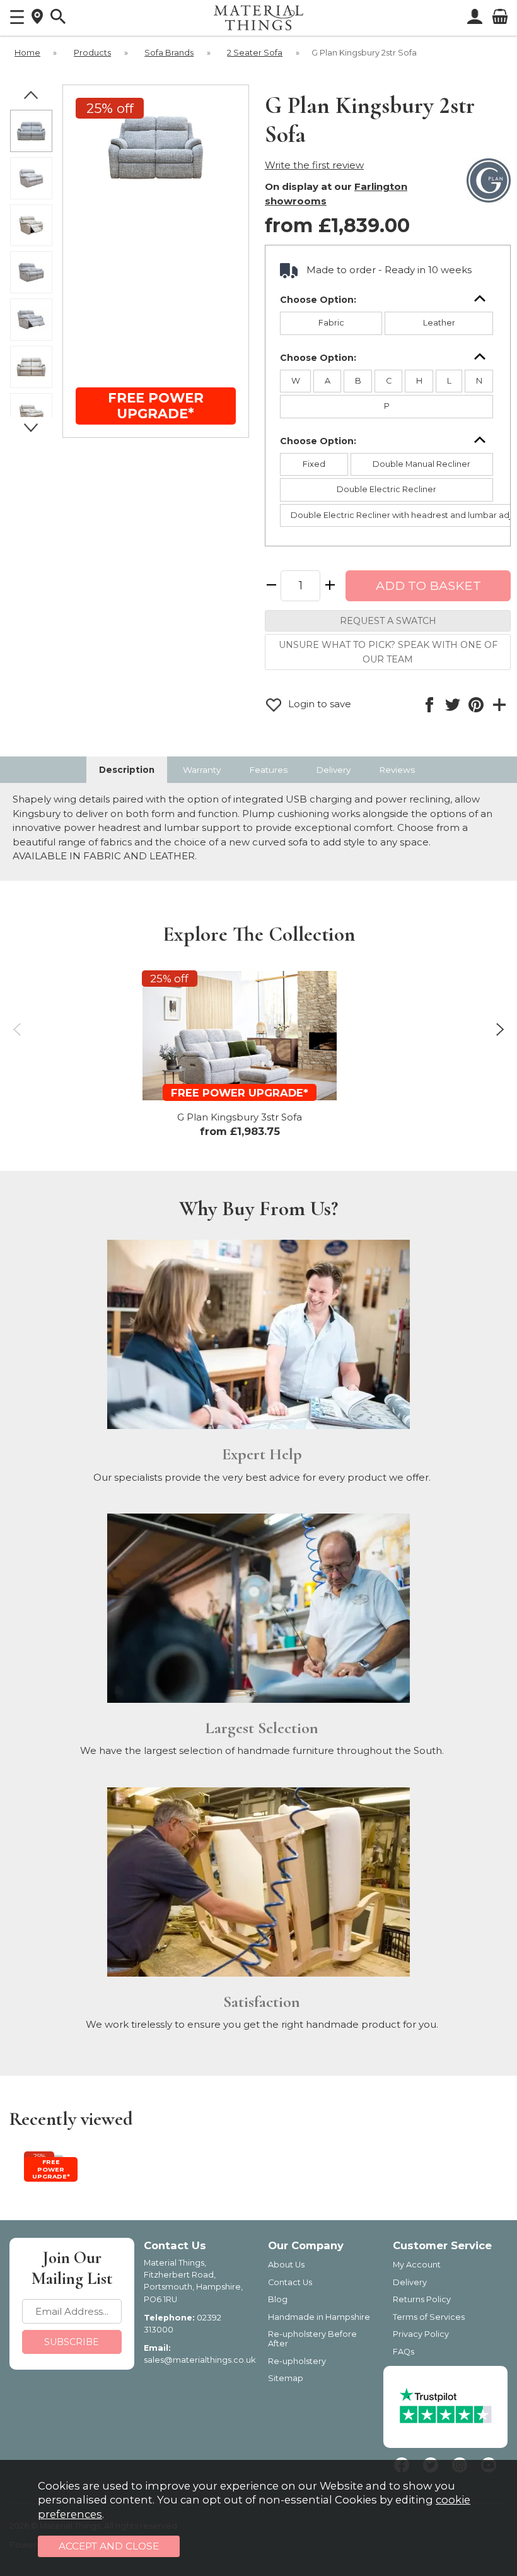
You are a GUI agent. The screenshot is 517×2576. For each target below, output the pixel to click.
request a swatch (388, 621)
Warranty (202, 770)
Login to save (318, 704)
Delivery (333, 770)
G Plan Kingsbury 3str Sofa (240, 1117)
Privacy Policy (421, 2334)
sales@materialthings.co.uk (200, 2360)
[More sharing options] (499, 705)
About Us (286, 2265)
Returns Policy (422, 2299)
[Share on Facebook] (429, 705)
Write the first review (314, 165)
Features (268, 770)
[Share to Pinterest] (476, 705)
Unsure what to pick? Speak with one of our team (388, 652)
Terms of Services (429, 2317)
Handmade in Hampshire (319, 2317)
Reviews (397, 770)
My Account (417, 2265)
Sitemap (286, 2378)
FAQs (404, 2352)
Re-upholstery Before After (312, 2339)
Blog (278, 2299)
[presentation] (17, 1029)
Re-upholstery (297, 2361)
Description (127, 770)
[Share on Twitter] (452, 705)
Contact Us (290, 2282)
